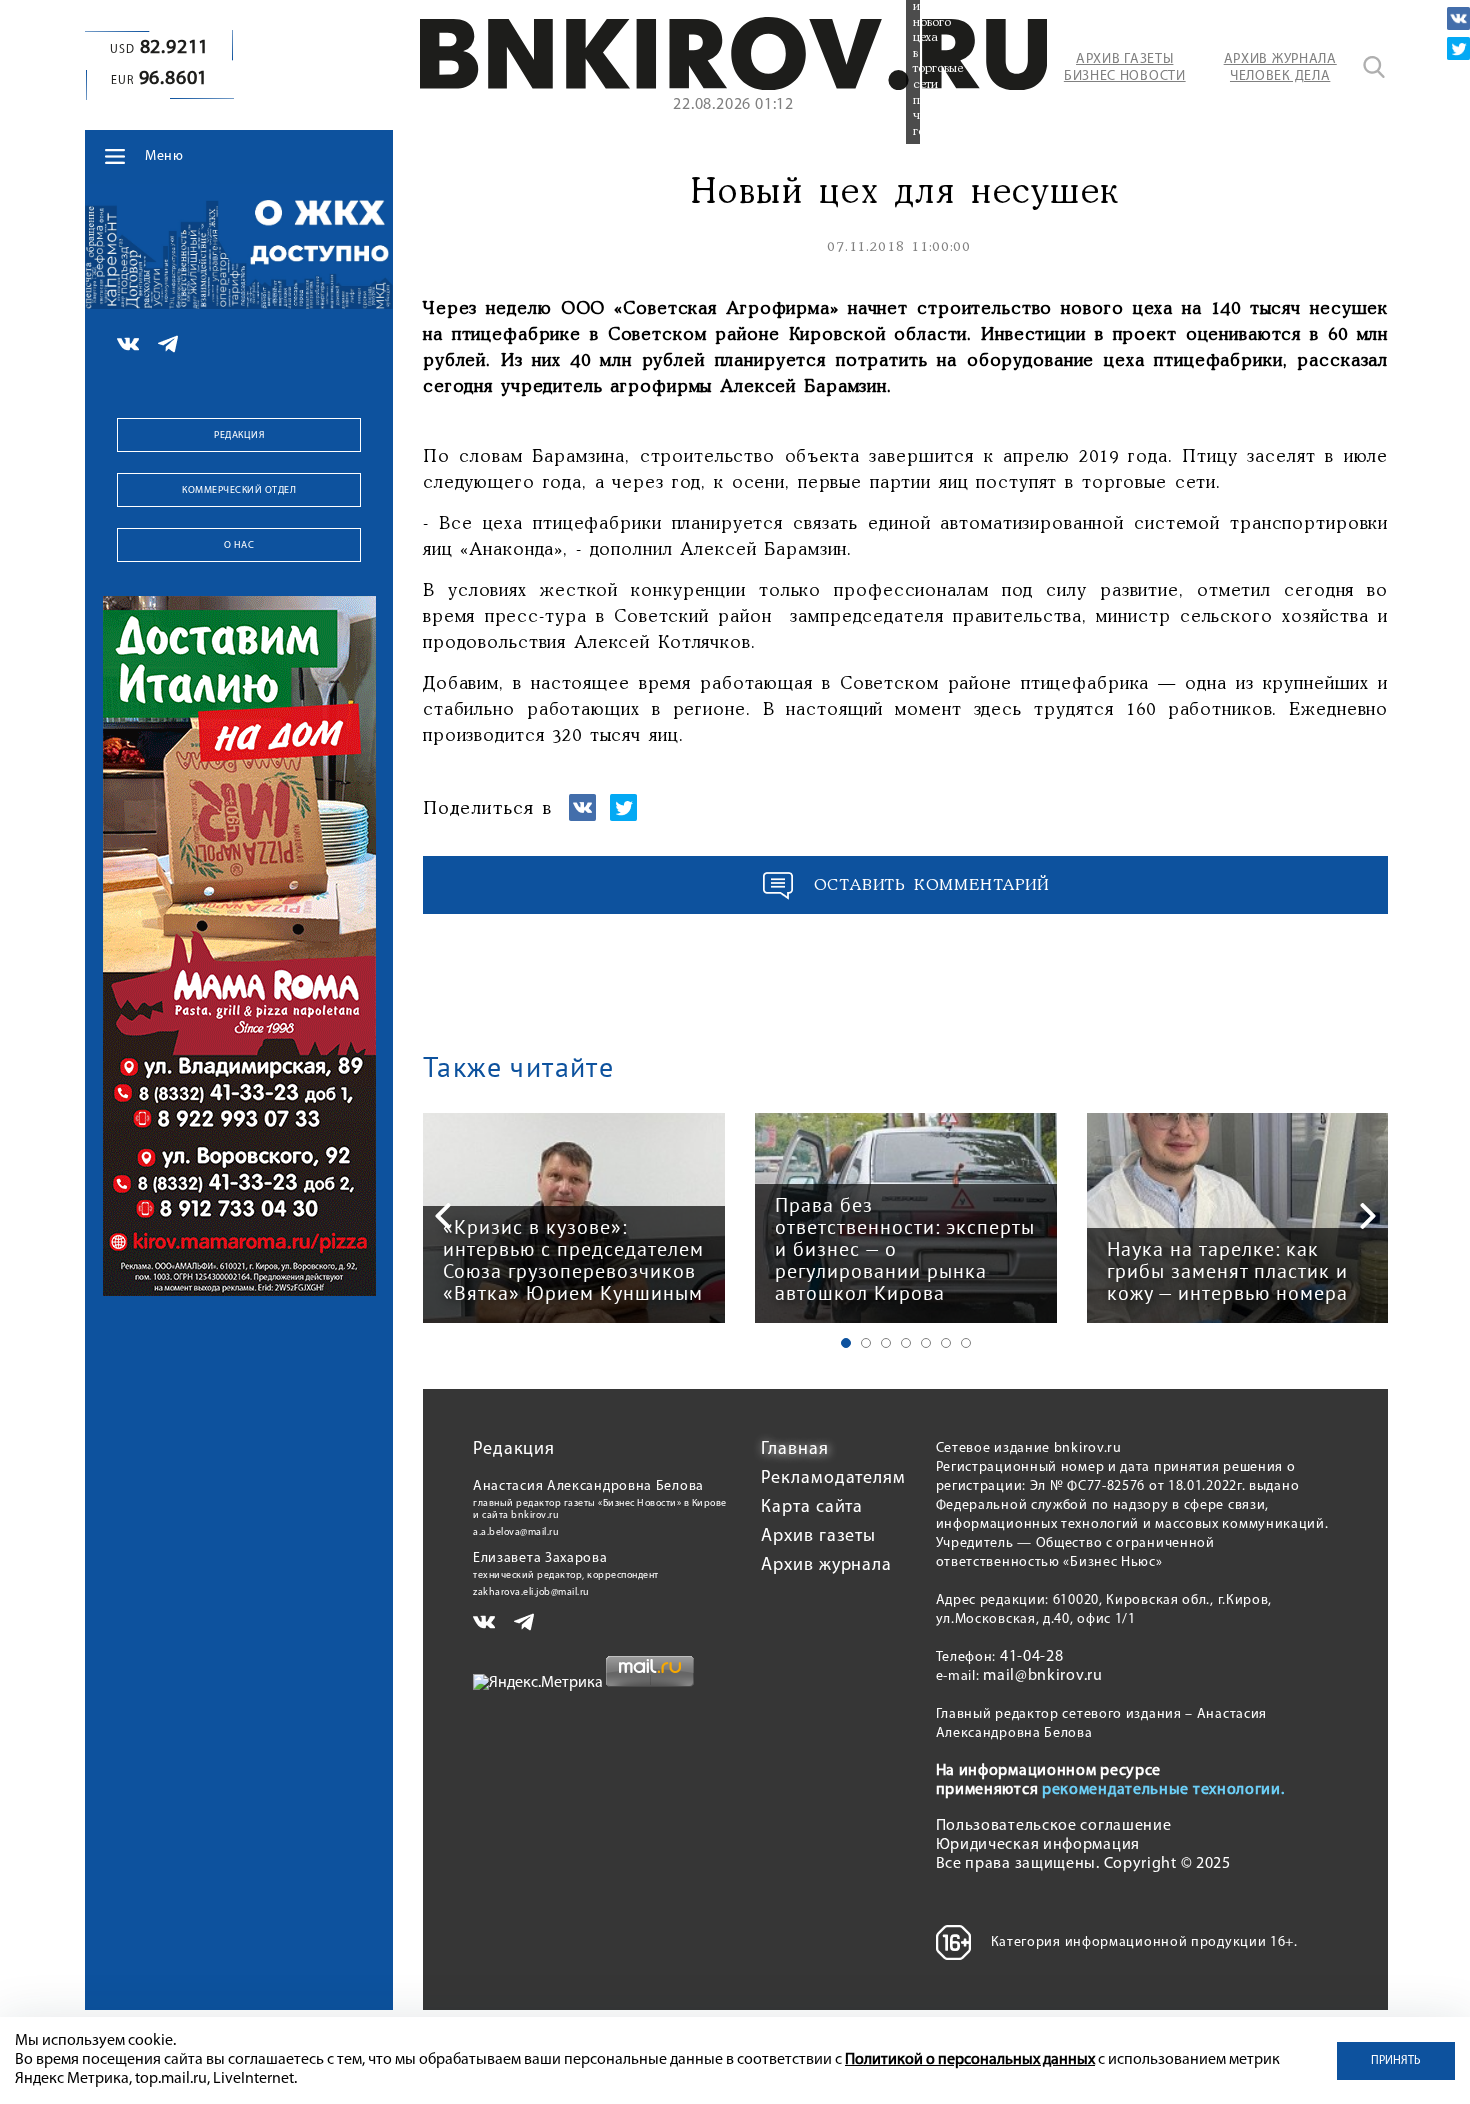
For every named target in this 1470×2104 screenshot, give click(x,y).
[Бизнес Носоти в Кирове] (733, 86)
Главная (794, 1450)
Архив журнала (826, 1566)
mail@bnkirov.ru (1043, 1676)
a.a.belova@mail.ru (516, 1532)
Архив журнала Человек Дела (1280, 68)
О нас (239, 545)
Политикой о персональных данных (970, 2060)
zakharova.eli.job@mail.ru (531, 1592)
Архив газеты (818, 1537)
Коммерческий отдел (239, 490)
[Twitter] (1458, 48)
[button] (846, 1343)
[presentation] (443, 1216)
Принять (1396, 2061)
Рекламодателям (833, 1479)
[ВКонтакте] (1458, 18)
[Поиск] (1374, 67)
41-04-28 (1032, 1657)
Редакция (239, 435)
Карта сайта (812, 1508)
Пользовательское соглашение (1054, 1826)
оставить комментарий (932, 885)
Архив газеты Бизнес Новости (1125, 68)
